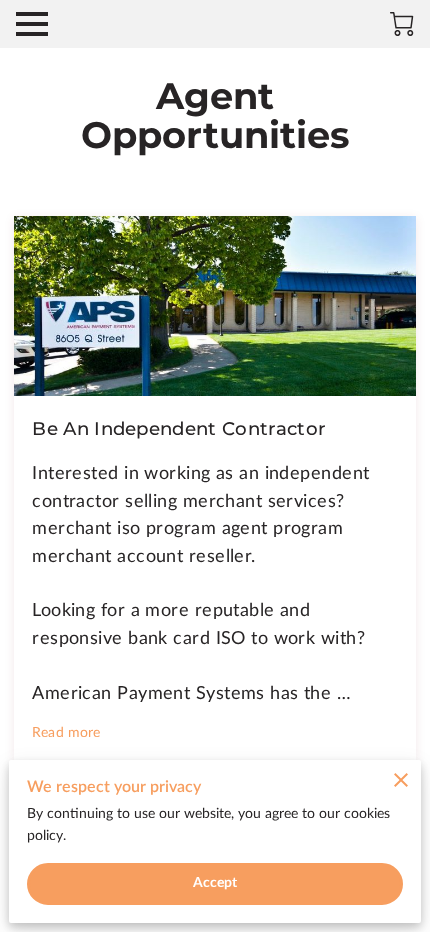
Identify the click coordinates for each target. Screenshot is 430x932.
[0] (402, 24)
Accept (215, 883)
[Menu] (32, 24)
